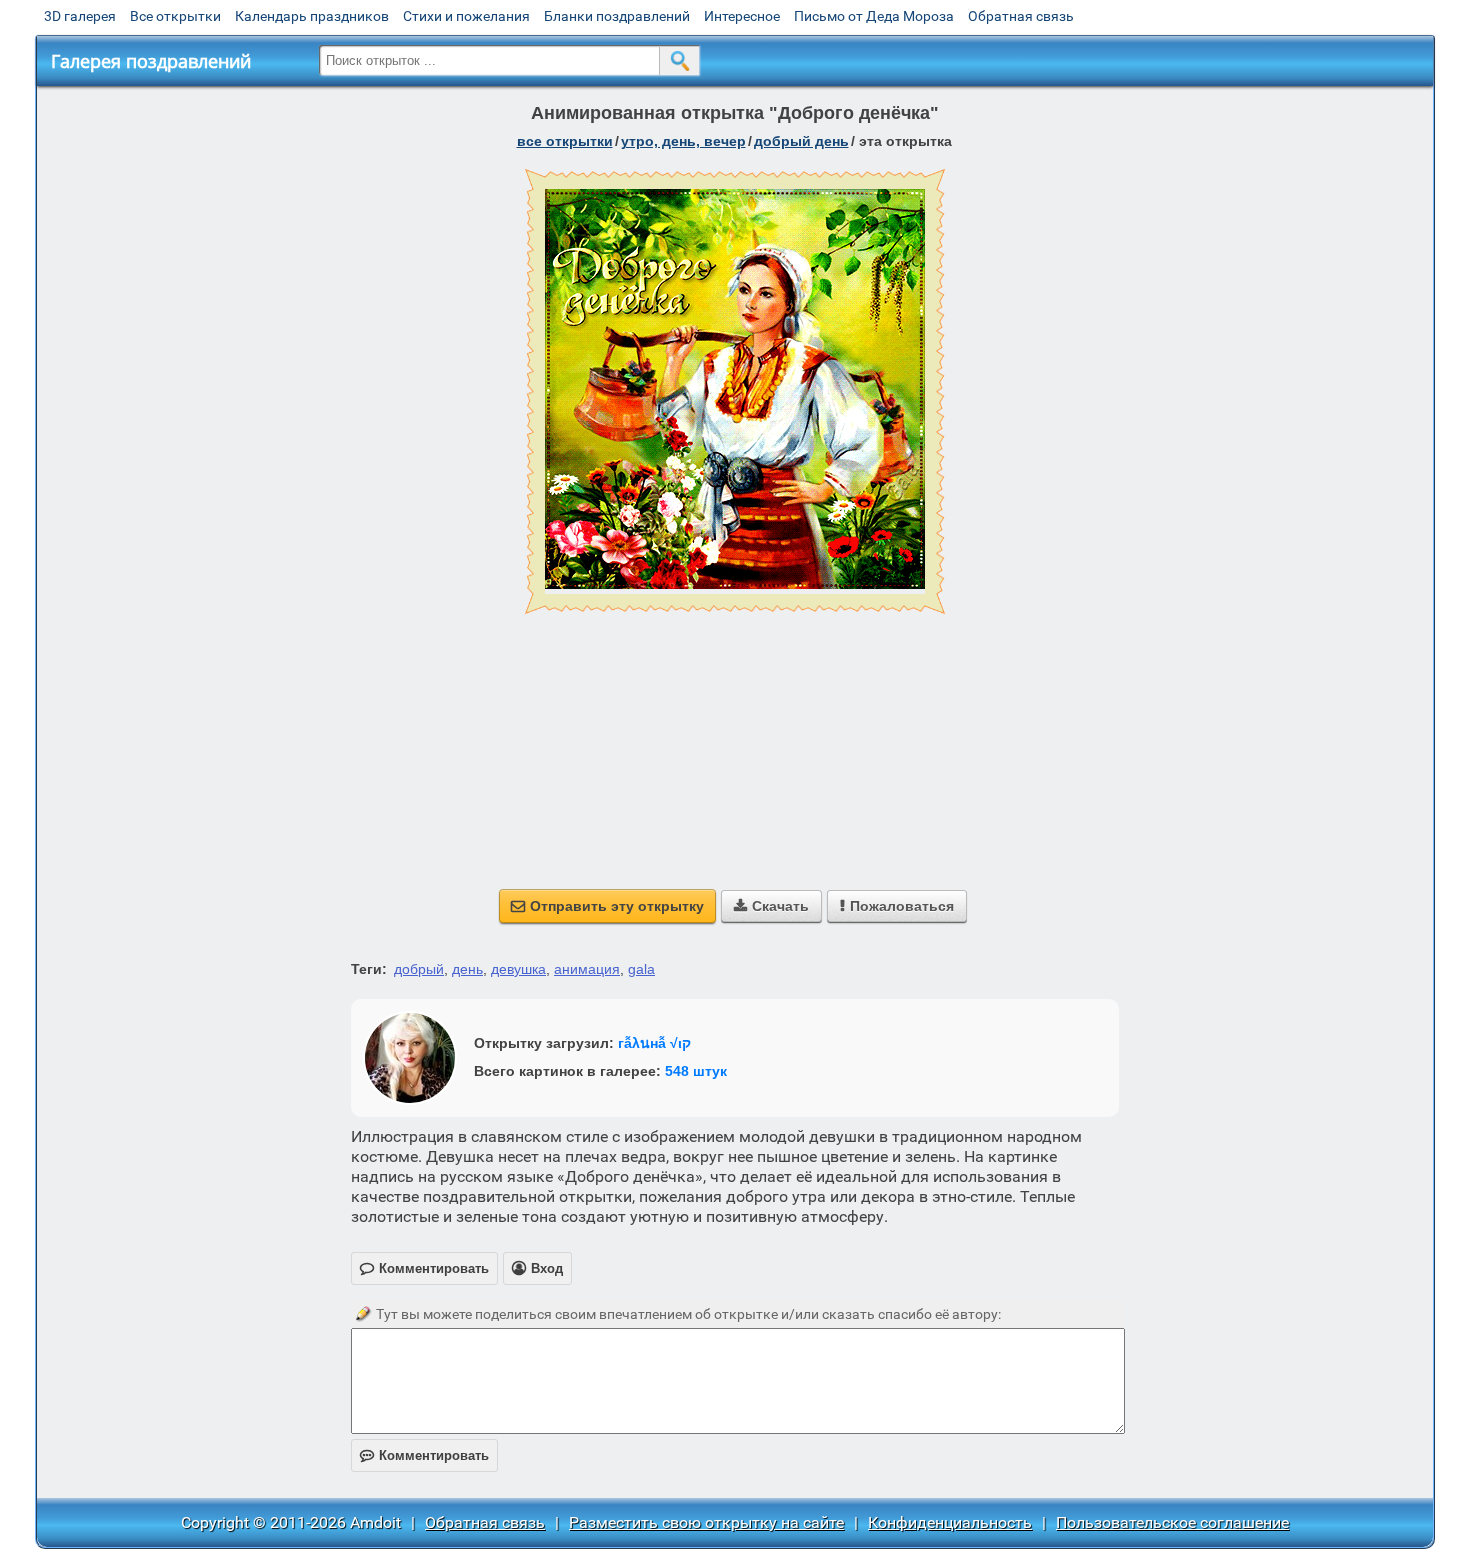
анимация (587, 969)
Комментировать (424, 1455)
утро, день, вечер (683, 141)
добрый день (801, 141)
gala (641, 969)
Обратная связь (1021, 16)
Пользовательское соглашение (1172, 1522)
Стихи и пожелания (466, 16)
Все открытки (175, 16)
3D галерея (80, 16)
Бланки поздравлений (617, 16)
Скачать (771, 906)
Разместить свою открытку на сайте (706, 1522)
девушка (518, 969)
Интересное (742, 16)
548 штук (696, 1071)
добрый (419, 969)
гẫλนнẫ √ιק (654, 1043)
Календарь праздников (312, 16)
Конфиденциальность (950, 1522)
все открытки (565, 141)
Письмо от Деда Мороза (874, 16)
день (467, 969)
